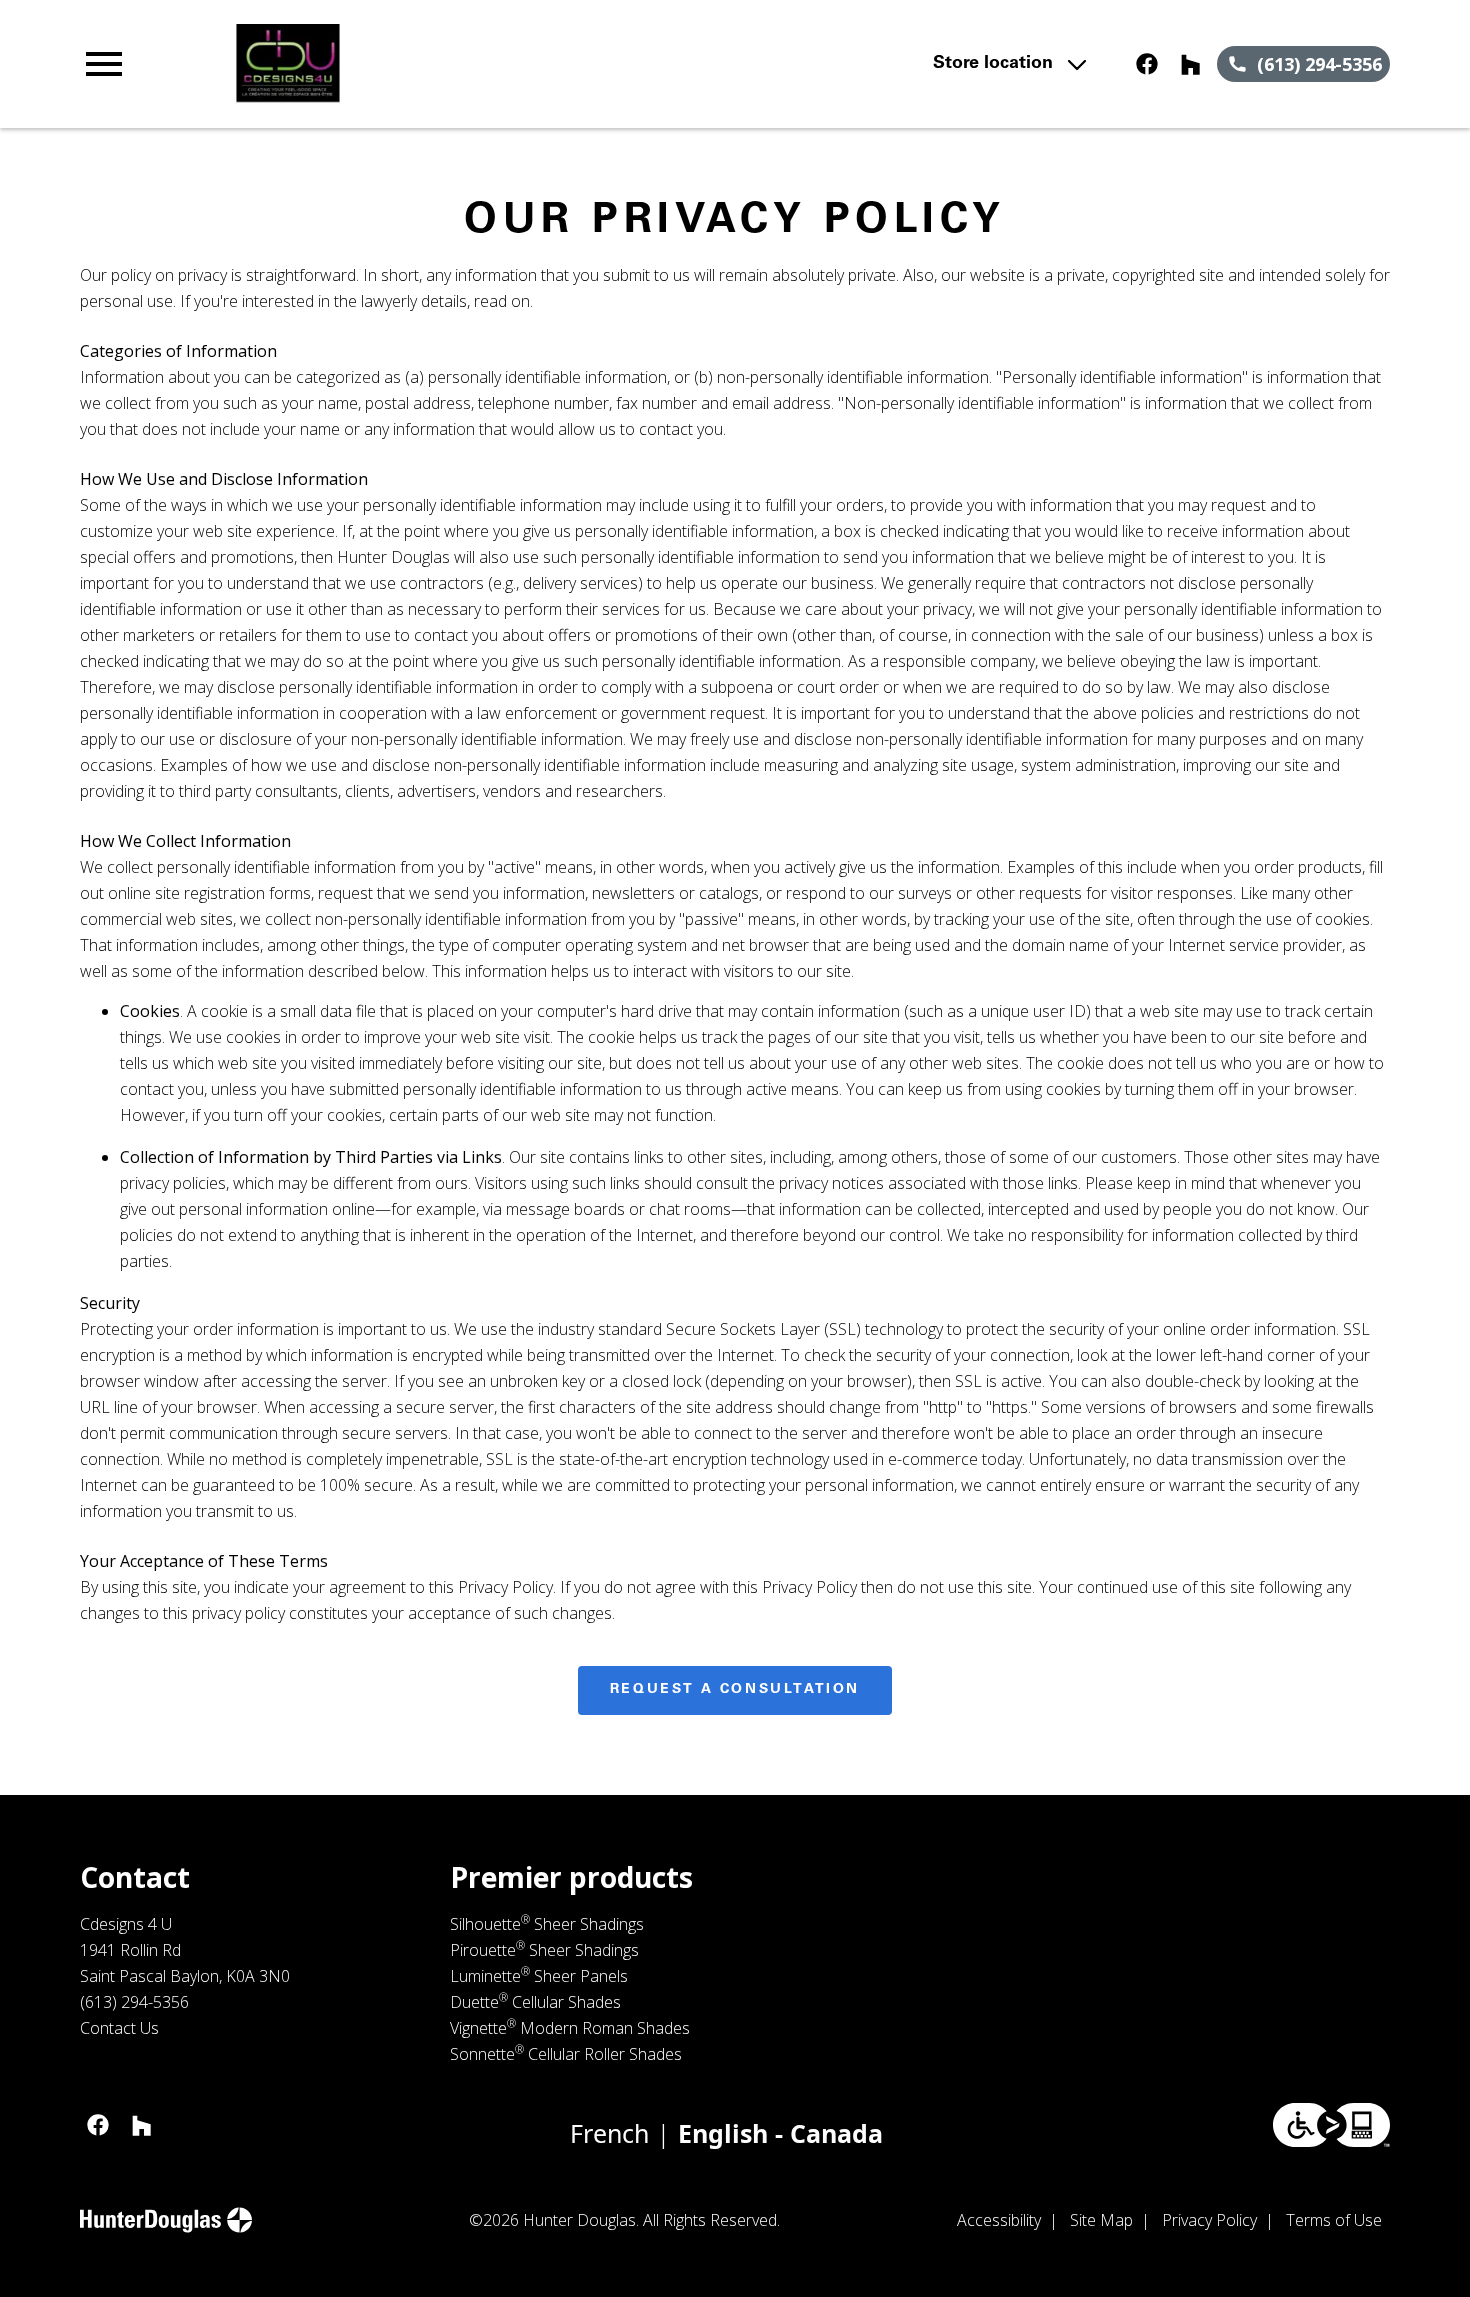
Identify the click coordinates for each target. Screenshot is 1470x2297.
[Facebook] (1147, 64)
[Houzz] (1191, 64)
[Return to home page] (471, 64)
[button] (104, 64)
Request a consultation (735, 1690)
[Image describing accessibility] (1331, 2125)
